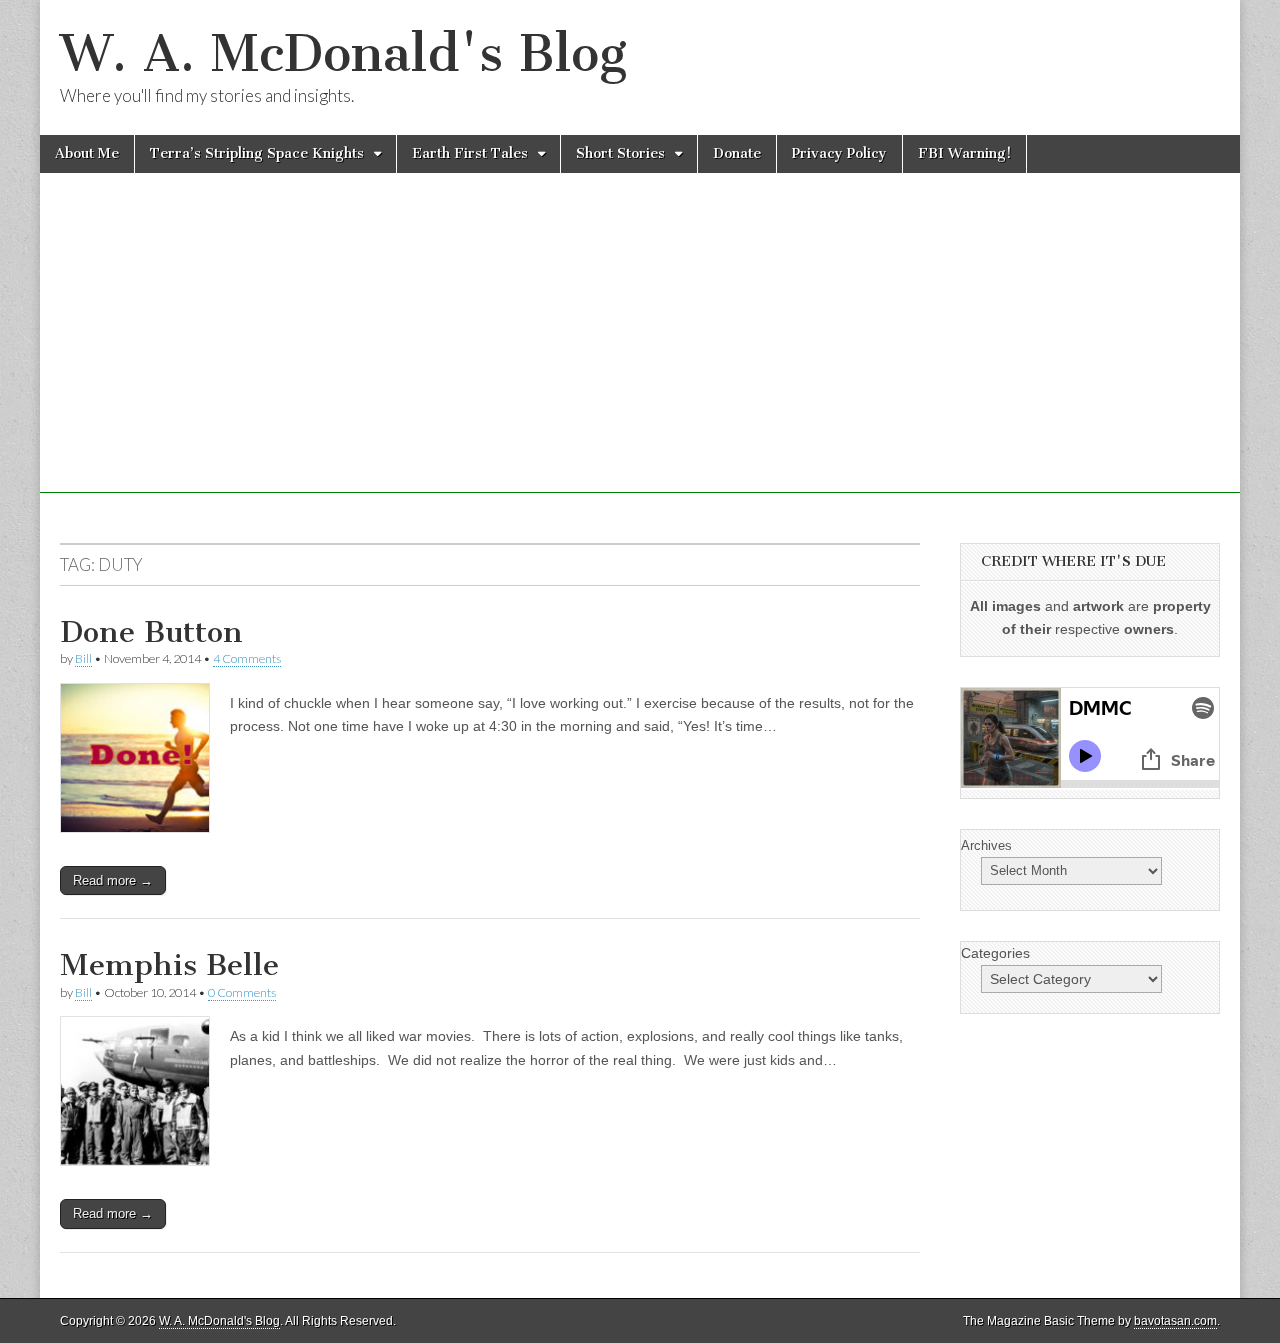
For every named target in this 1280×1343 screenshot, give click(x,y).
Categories (995, 953)
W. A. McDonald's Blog (343, 53)
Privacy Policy (839, 153)
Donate (737, 153)
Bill (83, 658)
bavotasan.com (1175, 1321)
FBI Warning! (964, 153)
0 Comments (242, 992)
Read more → (113, 880)
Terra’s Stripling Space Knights (257, 153)
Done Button (151, 632)
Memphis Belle (169, 965)
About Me (87, 153)
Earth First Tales (470, 153)
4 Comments (247, 658)
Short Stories (620, 153)
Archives (986, 845)
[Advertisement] (640, 353)
